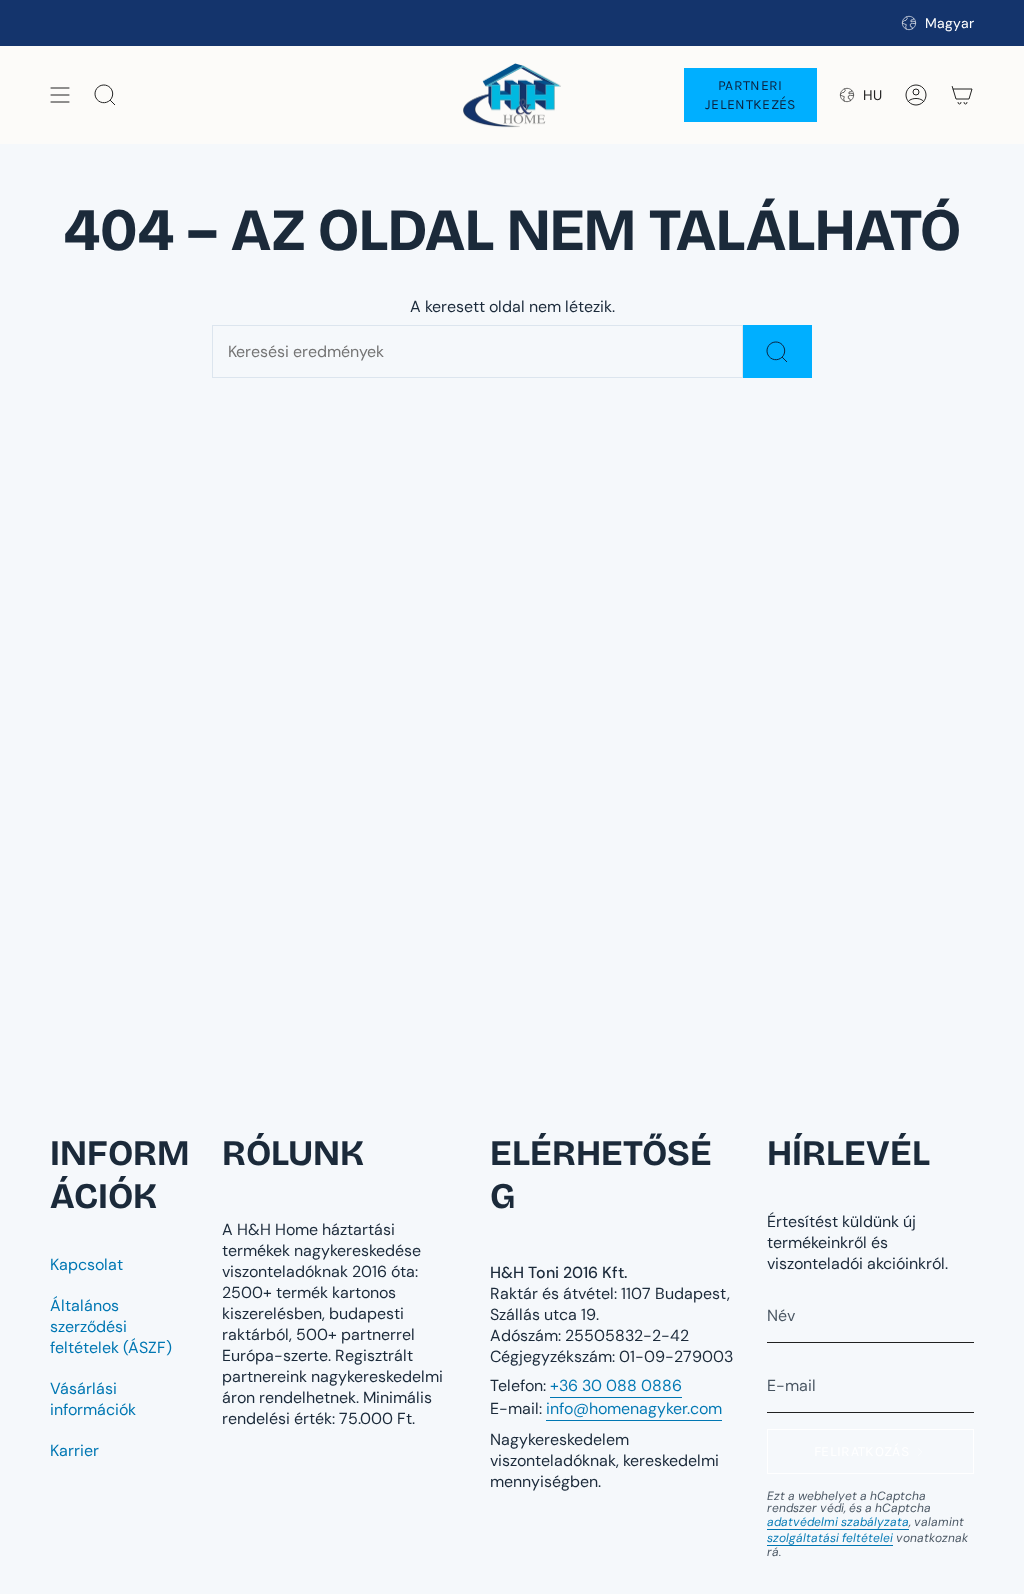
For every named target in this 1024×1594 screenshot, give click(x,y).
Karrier (74, 1450)
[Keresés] (777, 351)
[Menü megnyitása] (60, 95)
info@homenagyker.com (634, 1408)
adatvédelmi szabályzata (838, 1522)
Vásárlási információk (93, 1399)
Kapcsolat (86, 1264)
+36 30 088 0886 (616, 1385)
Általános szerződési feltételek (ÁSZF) (111, 1326)
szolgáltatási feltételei (830, 1538)
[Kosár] (962, 95)
